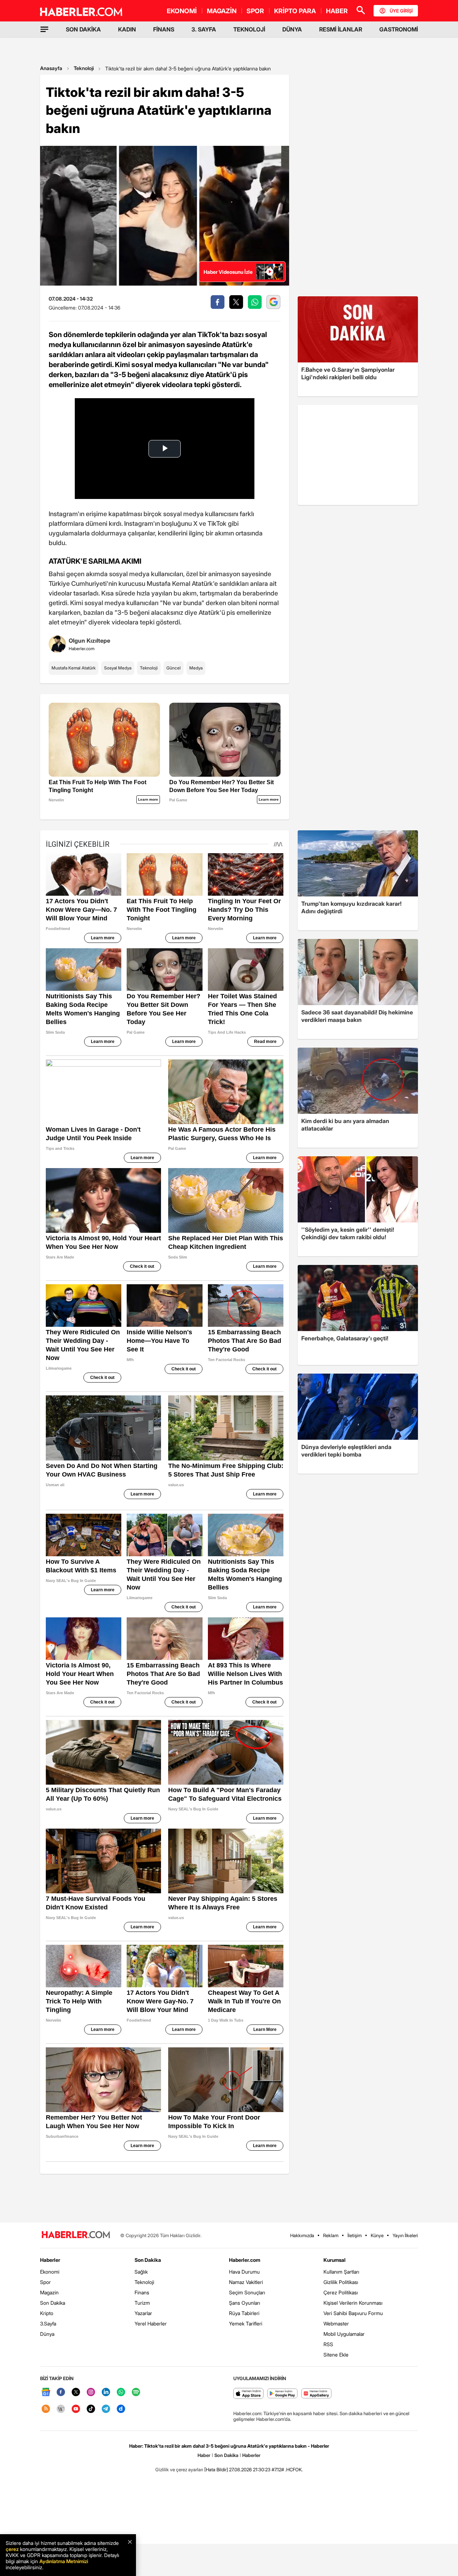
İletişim (355, 2235)
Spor (45, 2282)
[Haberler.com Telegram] (106, 2409)
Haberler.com (245, 2260)
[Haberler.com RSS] (46, 2409)
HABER (337, 11)
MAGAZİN (222, 11)
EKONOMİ (182, 11)
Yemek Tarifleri (246, 2323)
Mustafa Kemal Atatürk (74, 668)
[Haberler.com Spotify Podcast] (136, 2392)
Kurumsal (335, 2260)
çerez (12, 2549)
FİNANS (164, 29)
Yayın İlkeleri (405, 2235)
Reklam (331, 2235)
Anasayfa (51, 68)
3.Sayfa (48, 2323)
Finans (142, 2292)
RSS (328, 2344)
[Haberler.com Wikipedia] (61, 2409)
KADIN (127, 29)
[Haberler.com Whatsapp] (121, 2392)
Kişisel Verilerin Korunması (353, 2303)
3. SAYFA (204, 29)
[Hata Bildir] (216, 2469)
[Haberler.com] (76, 2235)
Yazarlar (143, 2313)
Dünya (47, 2334)
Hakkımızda (302, 2235)
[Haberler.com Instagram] (91, 2392)
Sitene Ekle (336, 2355)
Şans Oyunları (245, 2303)
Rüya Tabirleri (244, 2313)
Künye (377, 2235)
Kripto (47, 2313)
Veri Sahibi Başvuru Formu (353, 2313)
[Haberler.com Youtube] (76, 2409)
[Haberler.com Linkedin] (106, 2392)
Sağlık (141, 2272)
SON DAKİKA (83, 29)
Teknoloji (84, 68)
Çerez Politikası (341, 2292)
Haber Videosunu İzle (228, 272)
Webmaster (336, 2323)
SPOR (255, 11)
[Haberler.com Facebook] (61, 2392)
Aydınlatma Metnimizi (64, 2561)
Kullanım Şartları (341, 2272)
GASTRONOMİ (399, 29)
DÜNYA (292, 29)
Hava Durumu (244, 2272)
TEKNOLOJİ (249, 29)
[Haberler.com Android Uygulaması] (282, 2394)
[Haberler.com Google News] (46, 2392)
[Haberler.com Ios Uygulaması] (249, 2394)
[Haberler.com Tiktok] (91, 2409)
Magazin (49, 2292)
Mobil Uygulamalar (344, 2334)
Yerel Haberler (151, 2323)
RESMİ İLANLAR (341, 29)
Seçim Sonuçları (247, 2292)
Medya (196, 668)
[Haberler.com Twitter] (76, 2392)
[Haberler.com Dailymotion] (121, 2409)
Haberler (50, 2260)
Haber (204, 2455)
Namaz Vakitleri (246, 2282)
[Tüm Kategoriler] (44, 29)
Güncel (174, 668)
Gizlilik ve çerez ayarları (179, 2469)
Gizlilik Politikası (341, 2282)
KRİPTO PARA (295, 11)
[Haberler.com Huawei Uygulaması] (316, 2394)
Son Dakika (53, 2303)
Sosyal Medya (118, 668)
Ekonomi (50, 2272)
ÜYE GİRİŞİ (401, 11)
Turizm (142, 2303)
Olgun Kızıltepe (89, 641)
